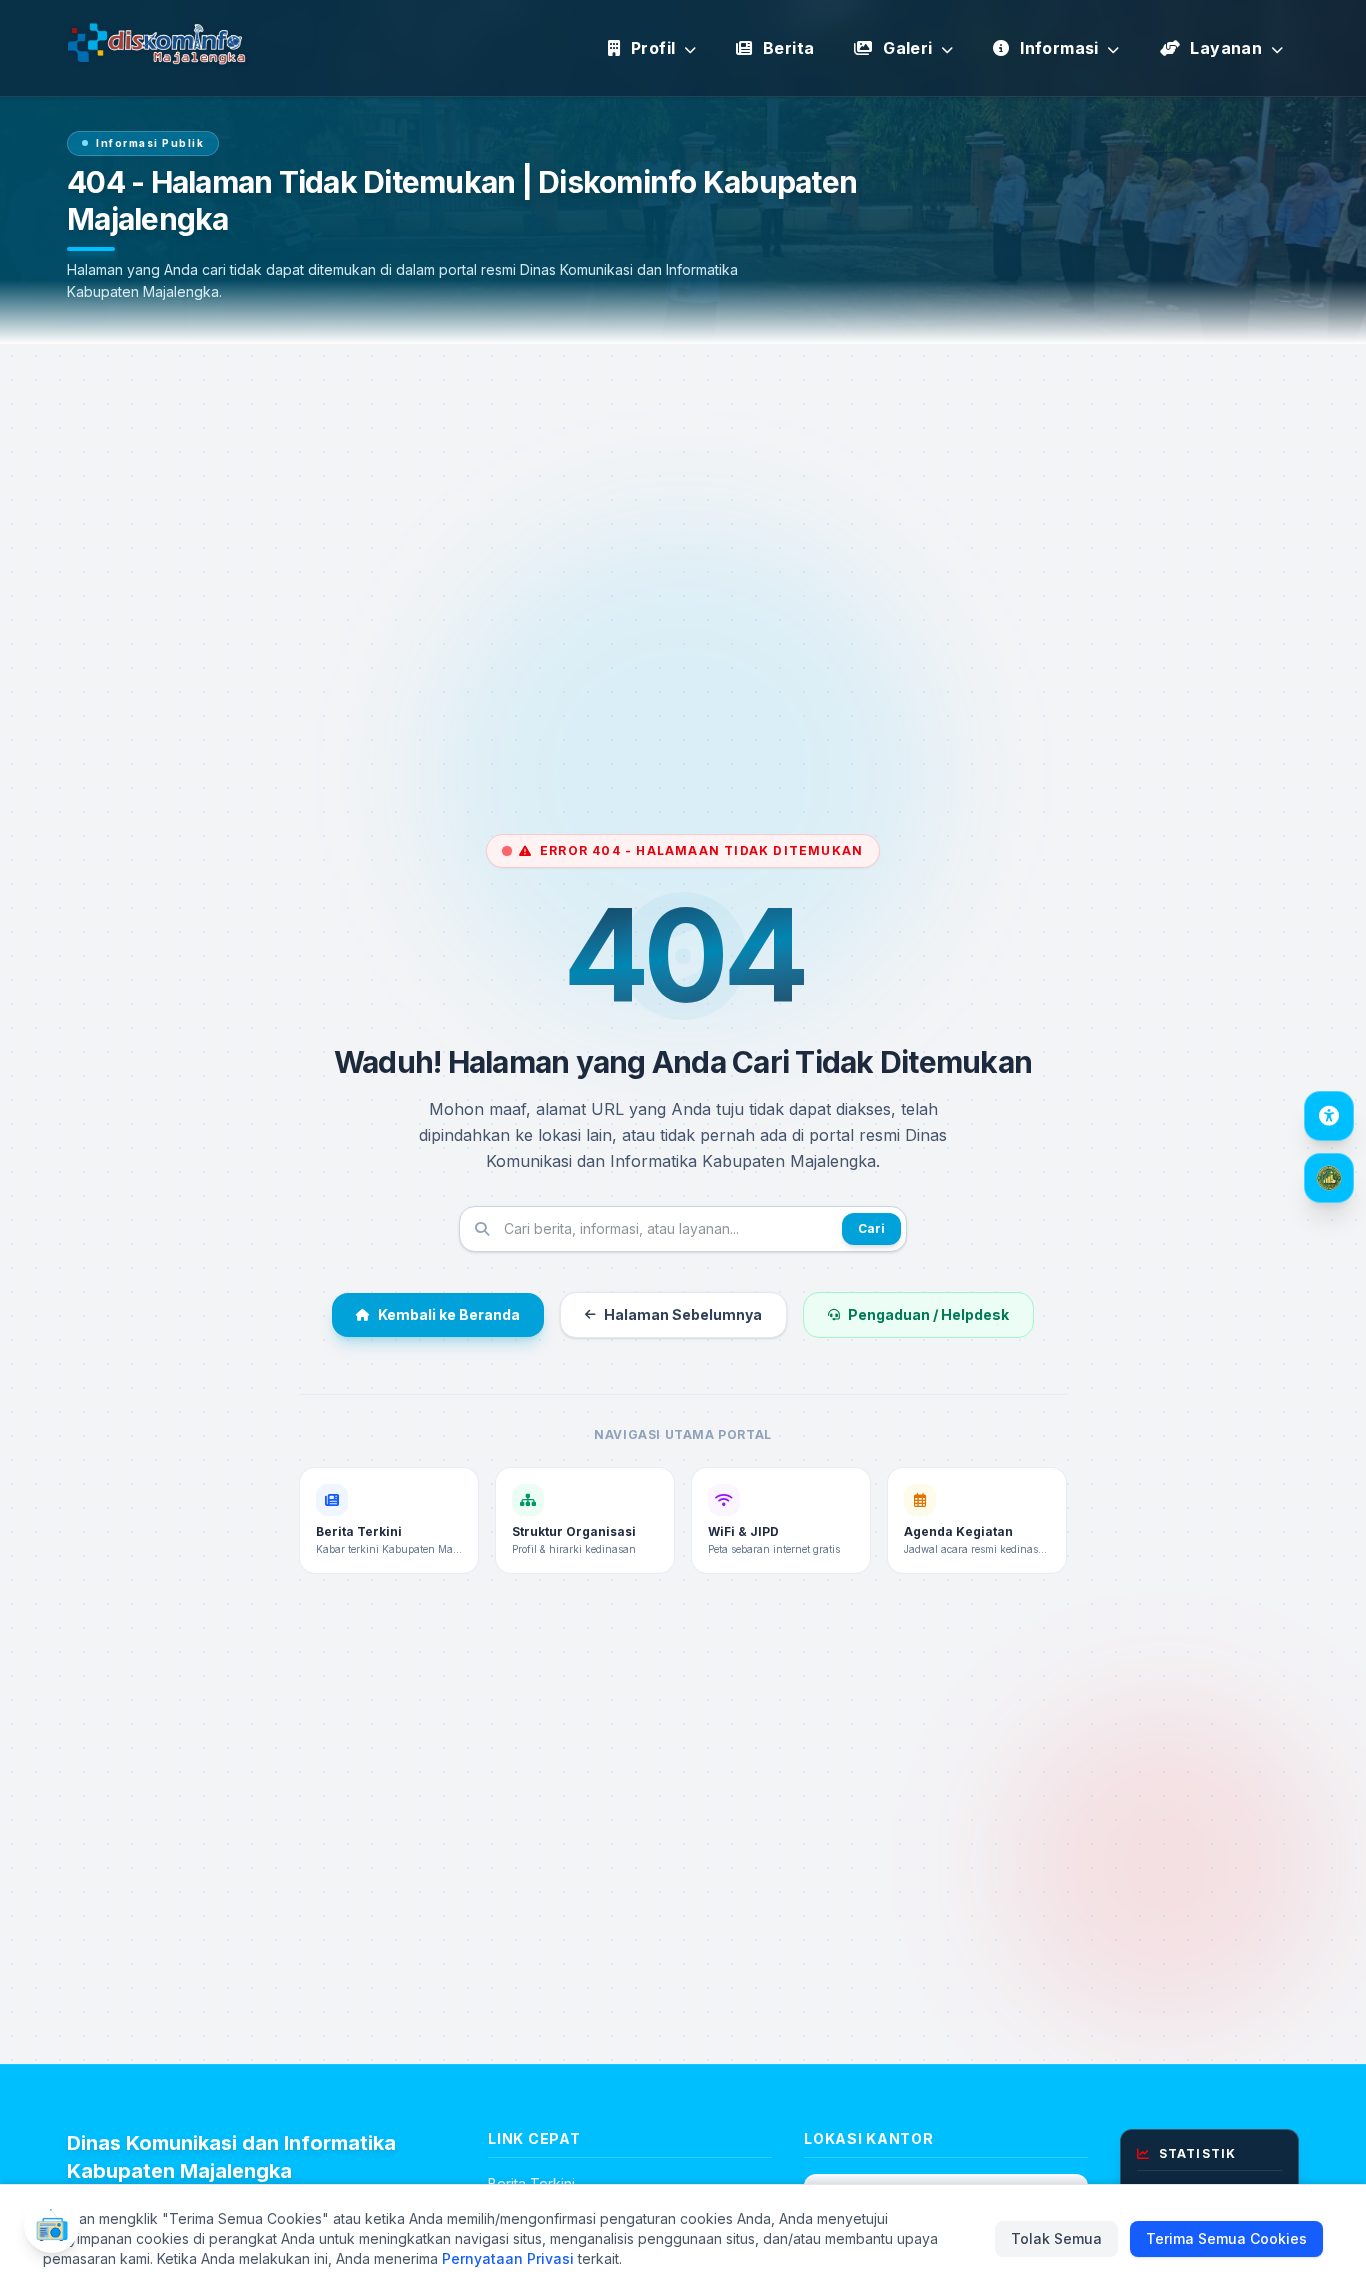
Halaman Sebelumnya (683, 1314)
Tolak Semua (1056, 2238)
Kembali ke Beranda (449, 1314)
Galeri (908, 48)
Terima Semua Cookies (1226, 2238)
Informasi (1059, 48)
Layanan (1226, 48)
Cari (871, 1228)
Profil (653, 48)
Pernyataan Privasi (508, 2258)
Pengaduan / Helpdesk (928, 1314)
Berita (787, 48)
